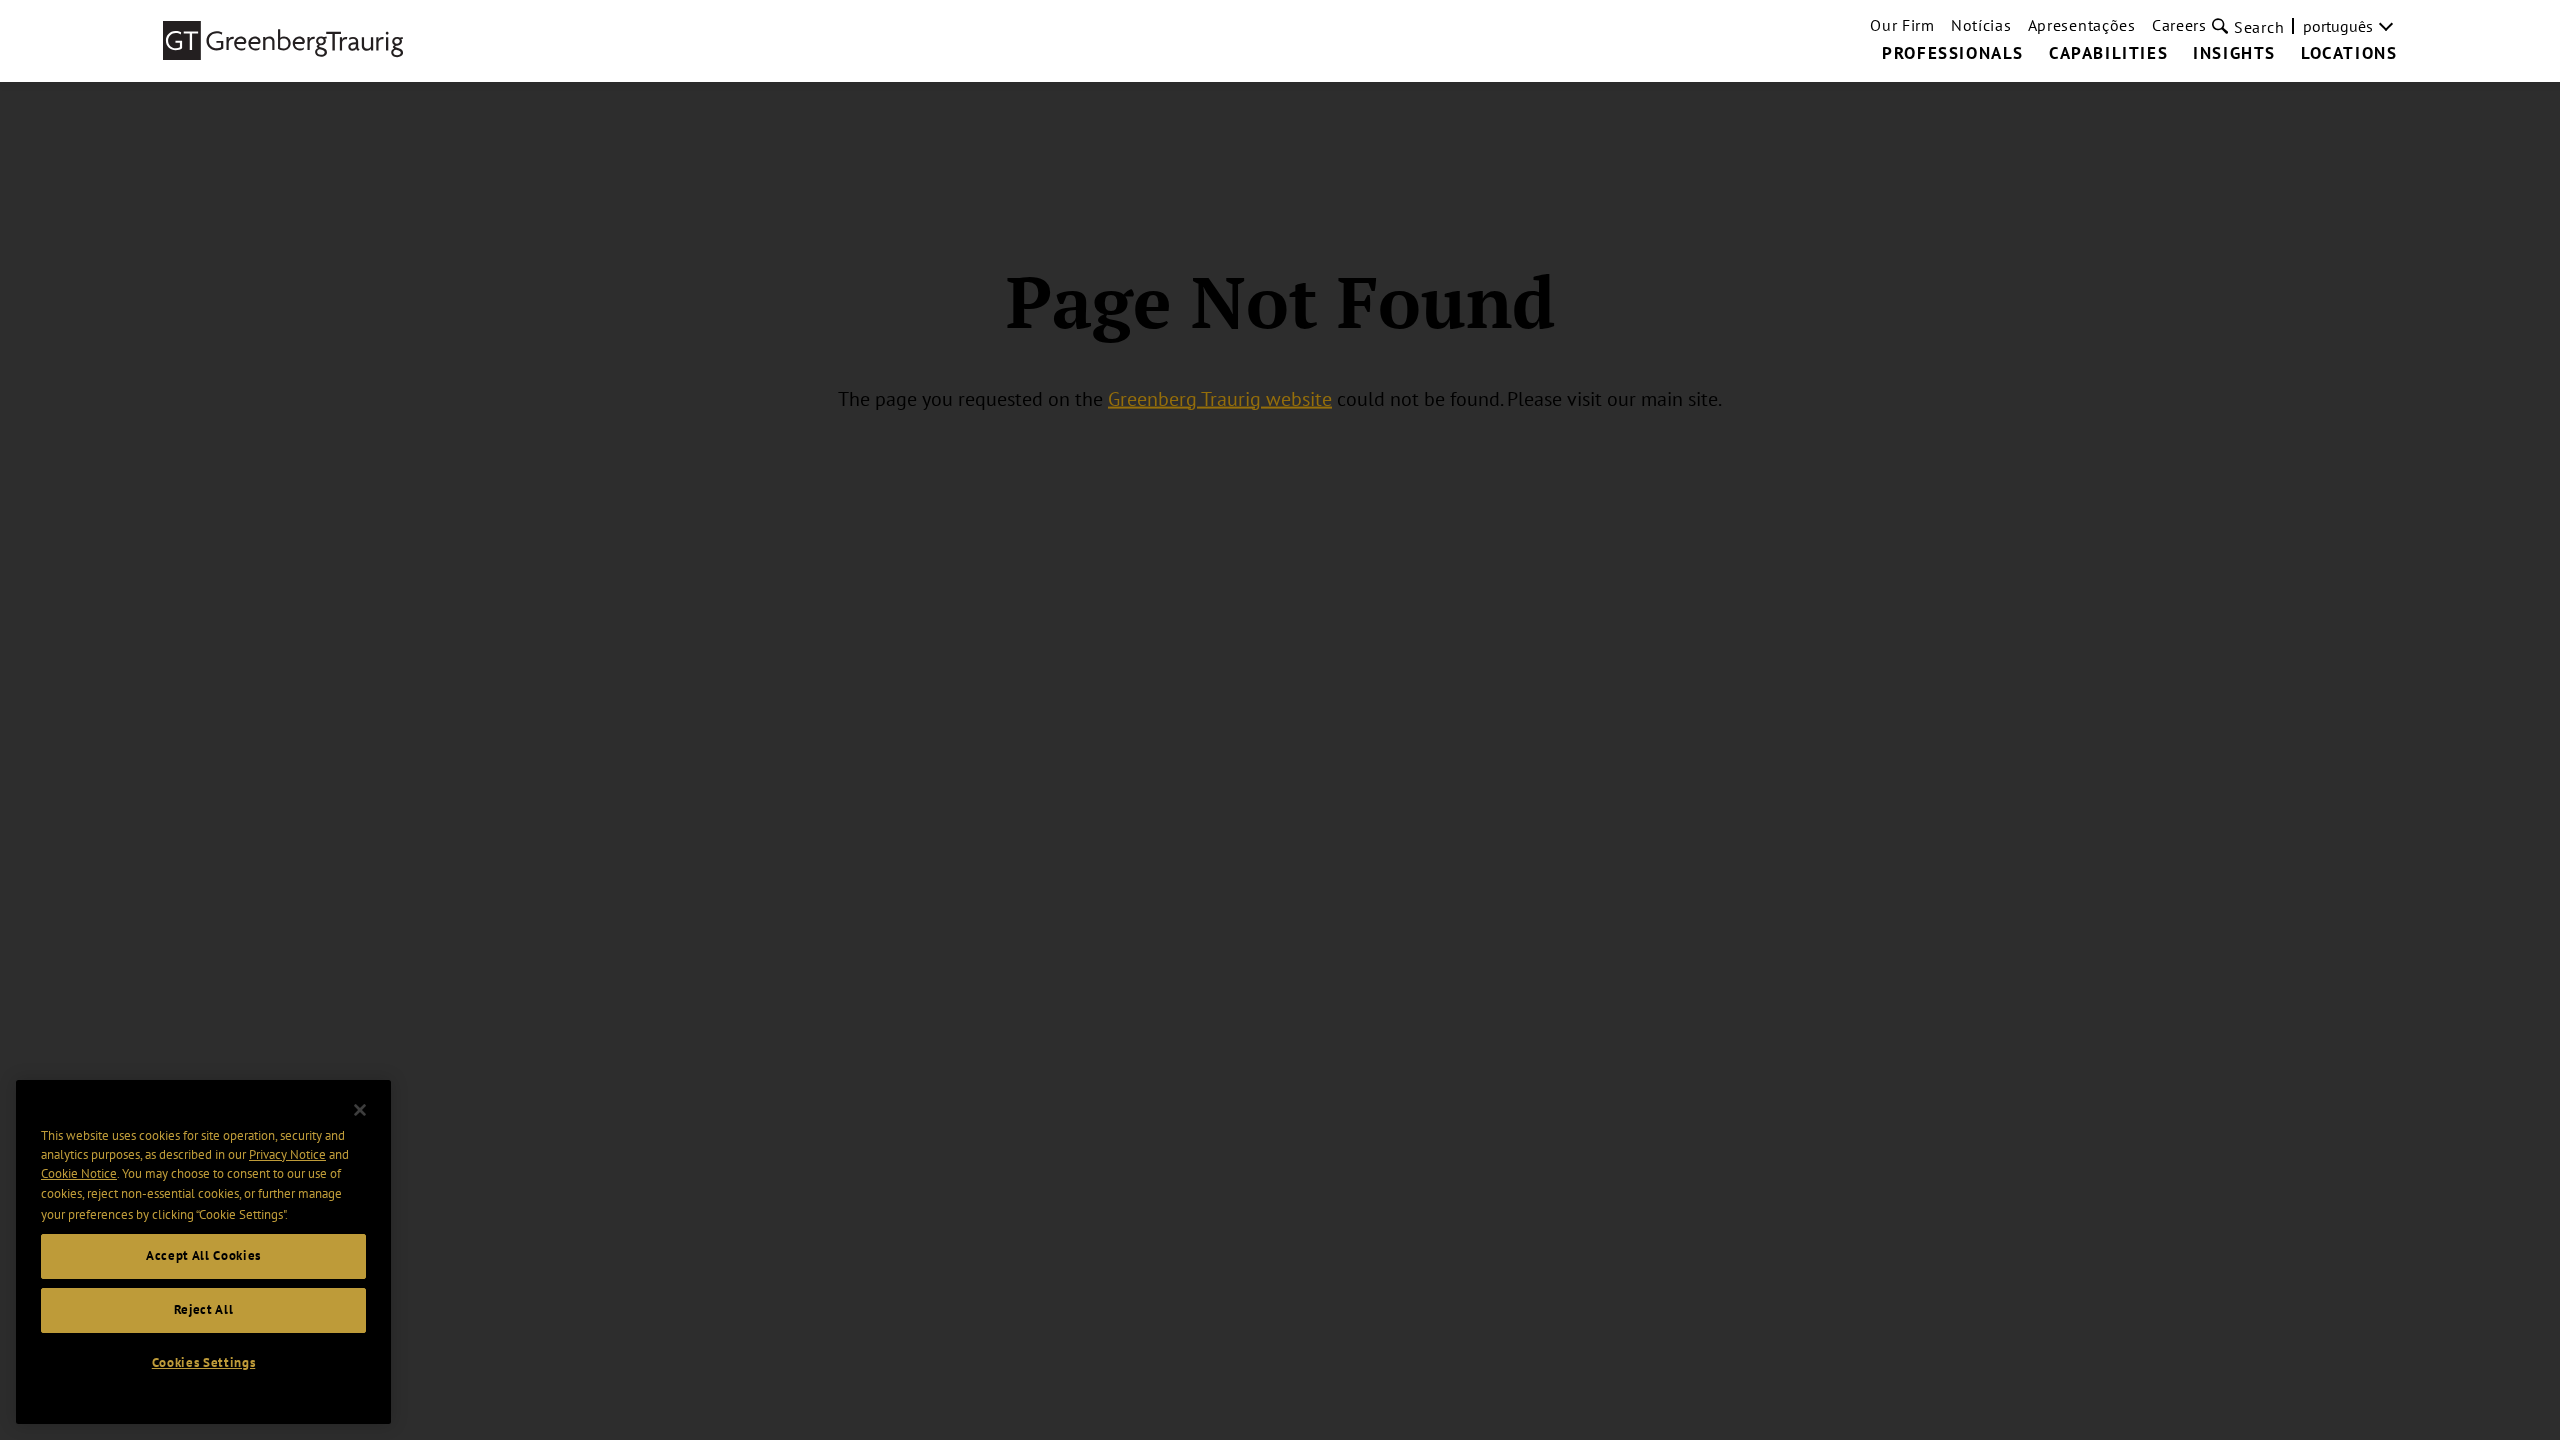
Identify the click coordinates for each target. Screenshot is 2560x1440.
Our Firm (1902, 25)
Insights (2234, 54)
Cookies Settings (204, 1362)
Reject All (204, 1309)
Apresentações (2082, 25)
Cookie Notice (79, 1174)
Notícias (1981, 25)
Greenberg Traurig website (1220, 398)
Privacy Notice (287, 1154)
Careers (2179, 25)
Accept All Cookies (203, 1255)
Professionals (1953, 54)
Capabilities (2108, 54)
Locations (2349, 54)
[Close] (360, 1110)
